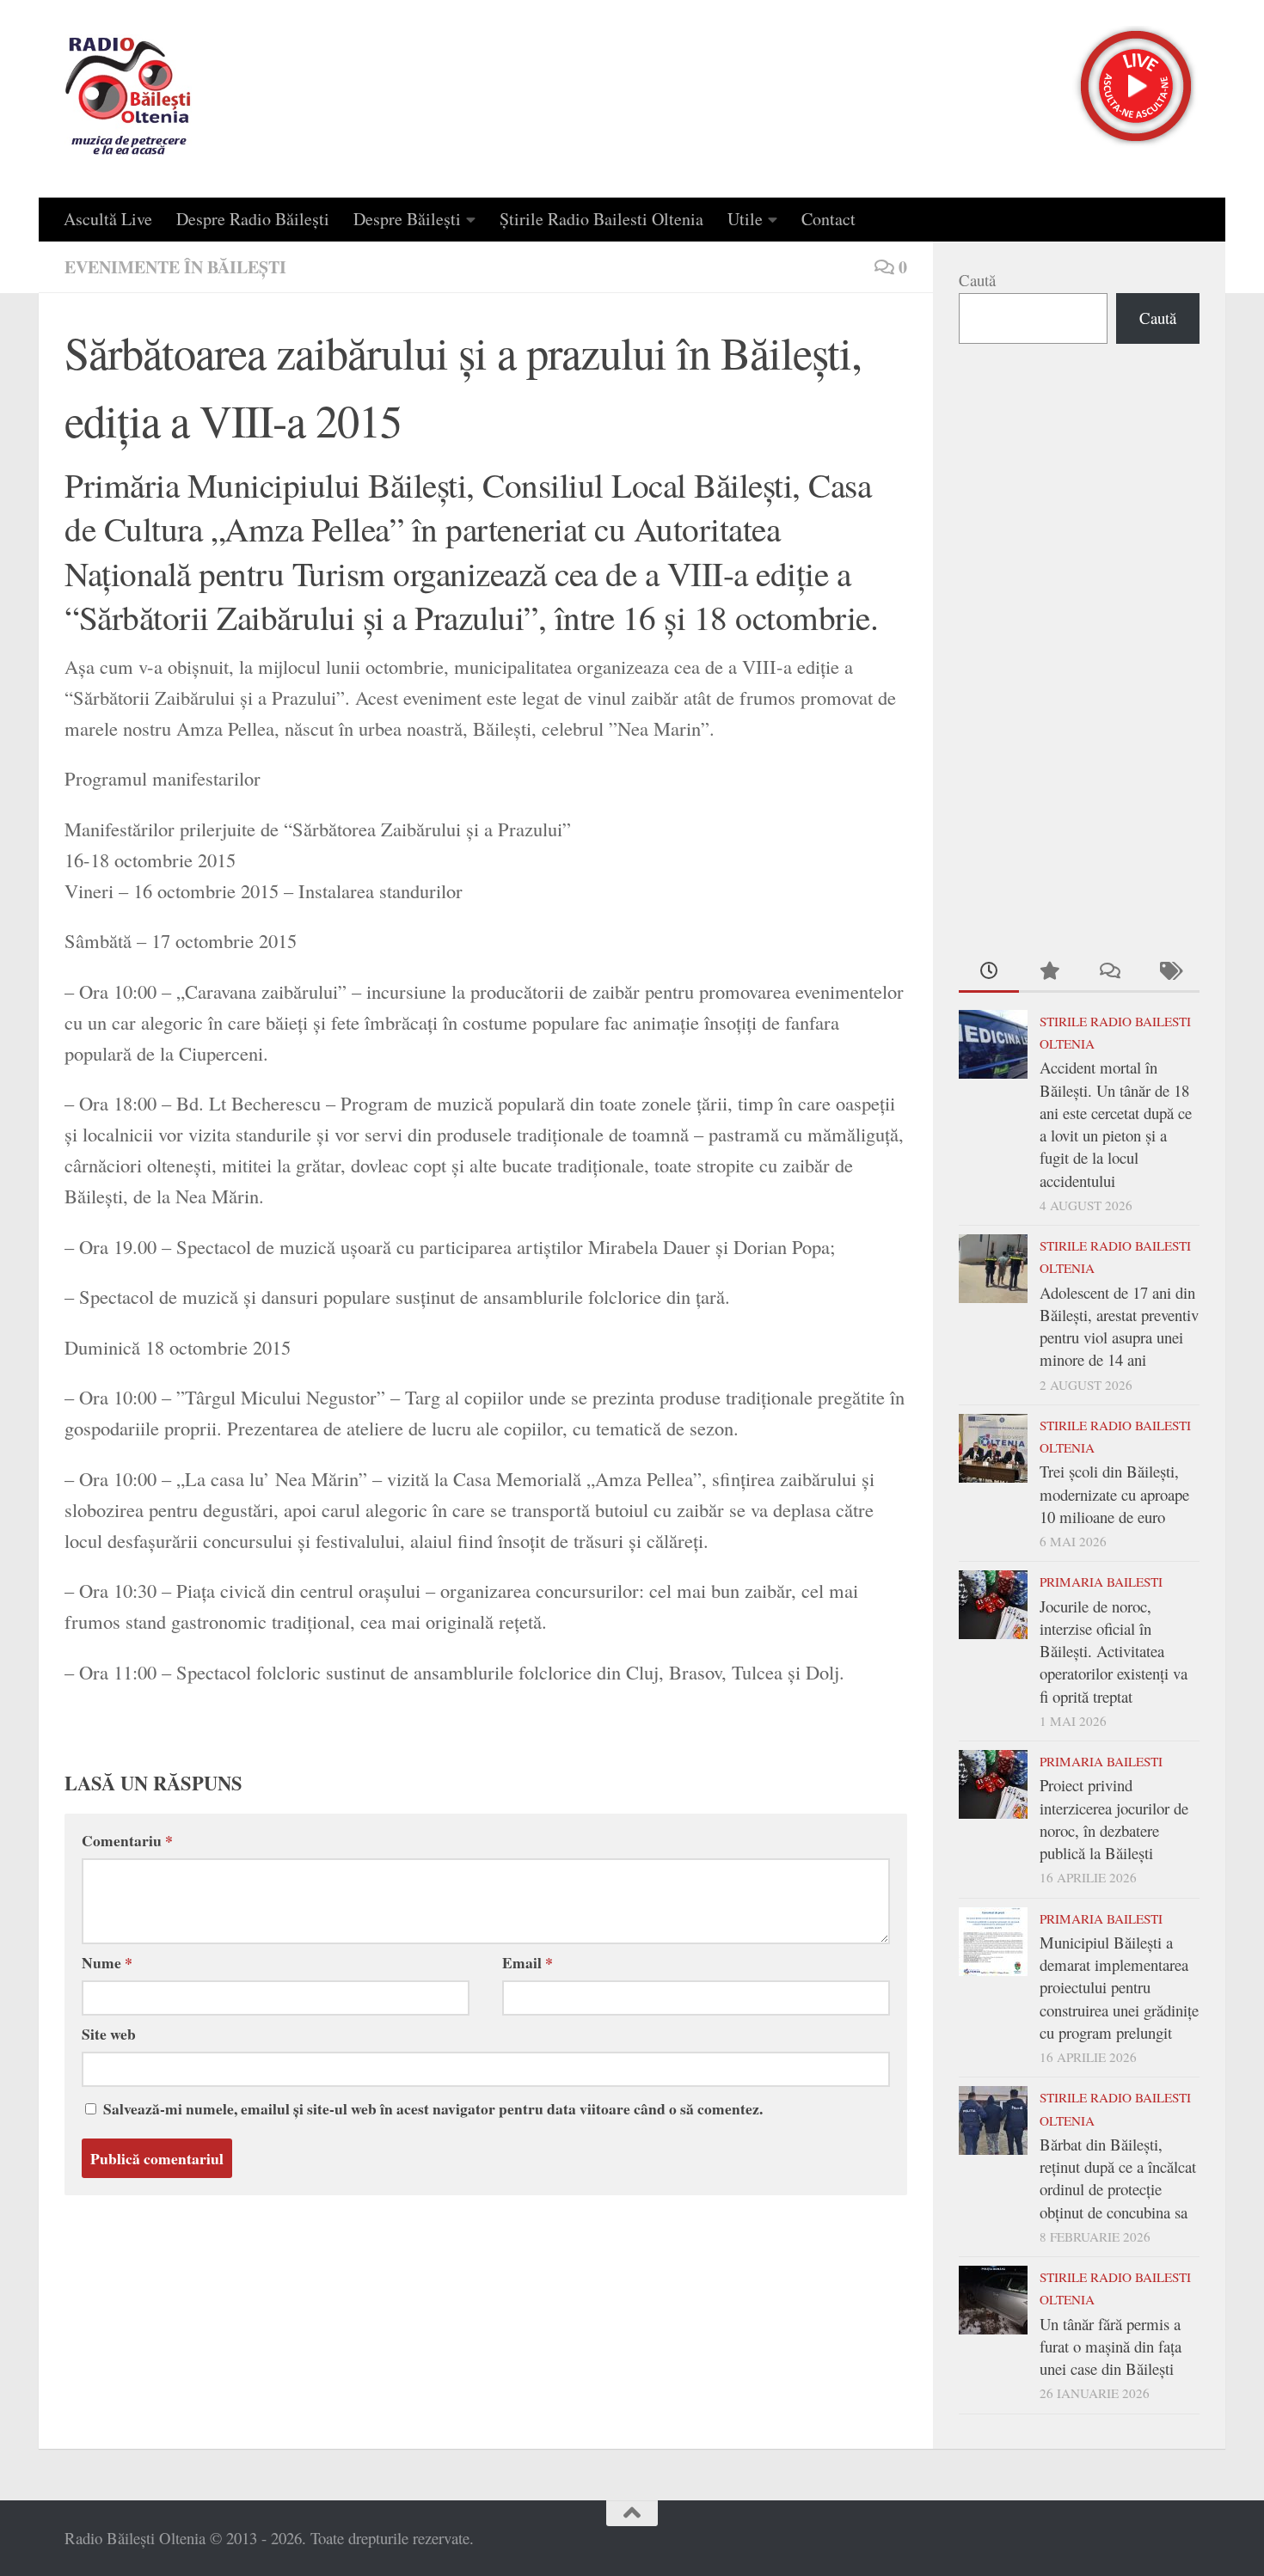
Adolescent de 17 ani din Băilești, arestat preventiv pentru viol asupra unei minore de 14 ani (1119, 1326)
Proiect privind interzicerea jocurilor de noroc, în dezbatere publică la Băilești (1114, 1819)
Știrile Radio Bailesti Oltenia (601, 219)
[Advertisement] (1079, 645)
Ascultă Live (108, 219)
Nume (107, 1962)
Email (528, 1962)
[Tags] (1169, 972)
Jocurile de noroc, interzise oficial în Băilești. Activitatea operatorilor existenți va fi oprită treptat (1114, 1651)
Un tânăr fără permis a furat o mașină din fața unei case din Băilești (1111, 2347)
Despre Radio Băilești (253, 219)
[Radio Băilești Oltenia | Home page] (128, 99)
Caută (977, 280)
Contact (828, 219)
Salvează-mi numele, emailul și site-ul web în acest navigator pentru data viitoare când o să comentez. (433, 2108)
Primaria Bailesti (1101, 1582)
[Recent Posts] (989, 972)
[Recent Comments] (1109, 972)
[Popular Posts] (1049, 972)
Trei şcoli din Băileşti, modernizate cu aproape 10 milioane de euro (1114, 1494)
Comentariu (127, 1840)
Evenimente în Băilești (175, 267)
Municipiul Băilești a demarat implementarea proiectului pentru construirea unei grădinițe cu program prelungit (1119, 1987)
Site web (109, 2034)
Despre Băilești (407, 219)
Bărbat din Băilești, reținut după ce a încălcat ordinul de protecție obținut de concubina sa (1118, 2178)
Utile (745, 219)
